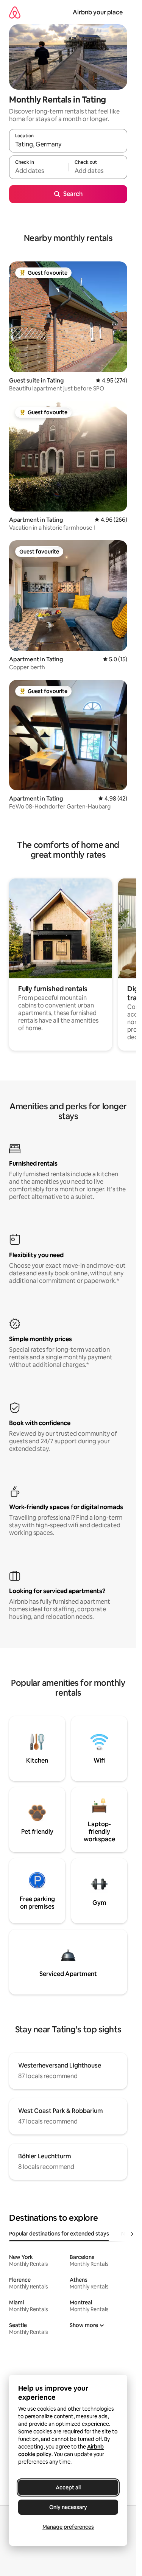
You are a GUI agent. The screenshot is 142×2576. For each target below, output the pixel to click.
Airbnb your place (98, 12)
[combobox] (68, 144)
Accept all (68, 2487)
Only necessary (68, 2507)
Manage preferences (68, 2527)
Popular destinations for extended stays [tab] (59, 2234)
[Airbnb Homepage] (15, 12)
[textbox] (39, 171)
